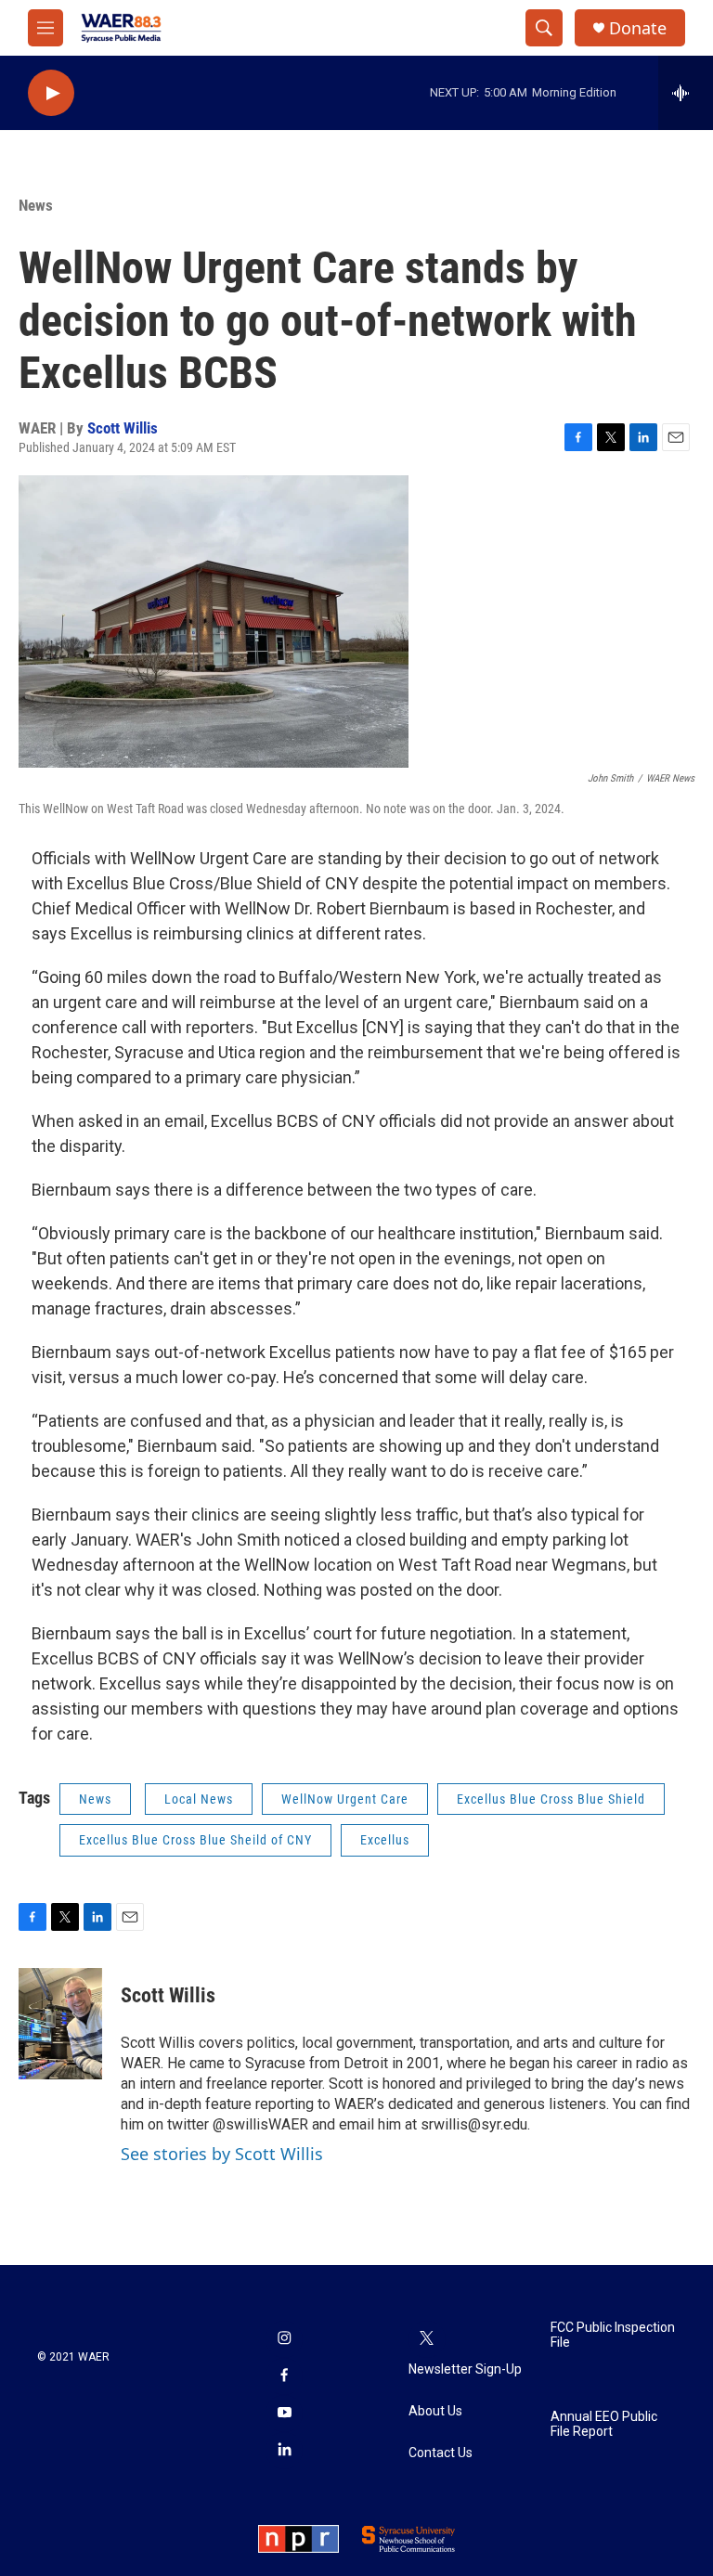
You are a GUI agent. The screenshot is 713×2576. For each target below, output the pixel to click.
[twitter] (427, 2339)
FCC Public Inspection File (613, 2335)
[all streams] (686, 93)
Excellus (385, 1840)
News (36, 205)
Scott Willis (123, 428)
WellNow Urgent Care (345, 1799)
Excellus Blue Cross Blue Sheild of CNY (195, 1840)
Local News (199, 1799)
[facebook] (284, 2376)
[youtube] (284, 2414)
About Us (435, 2411)
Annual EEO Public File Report (604, 2424)
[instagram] (284, 2339)
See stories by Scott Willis (222, 2154)
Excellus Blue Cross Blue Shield (551, 1799)
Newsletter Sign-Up (465, 2369)
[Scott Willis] (60, 2024)
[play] (51, 93)
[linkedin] (284, 2451)
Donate (638, 28)
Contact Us (441, 2453)
